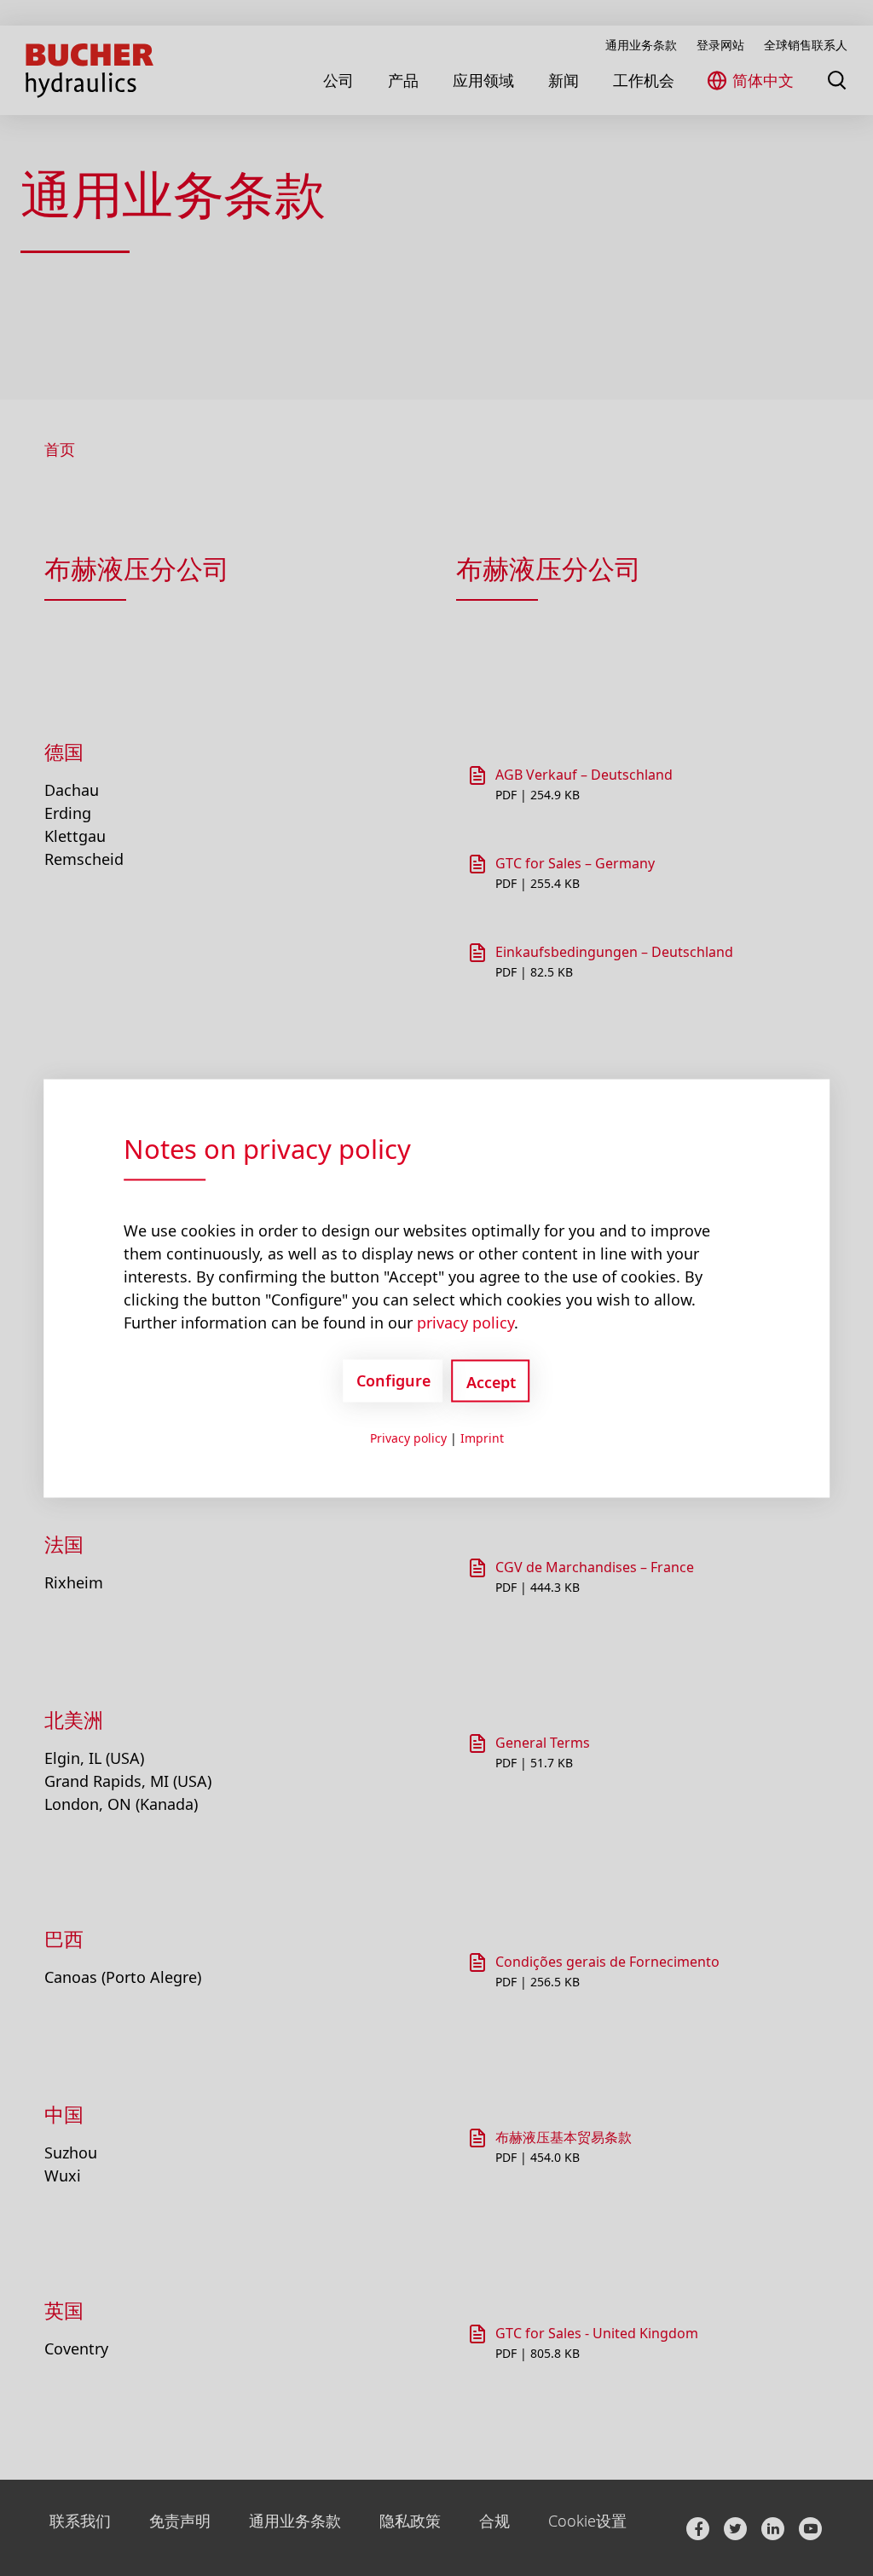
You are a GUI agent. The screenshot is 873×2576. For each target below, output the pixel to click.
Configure (393, 1380)
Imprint (482, 1437)
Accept (491, 1381)
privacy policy (465, 1322)
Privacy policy (408, 1437)
